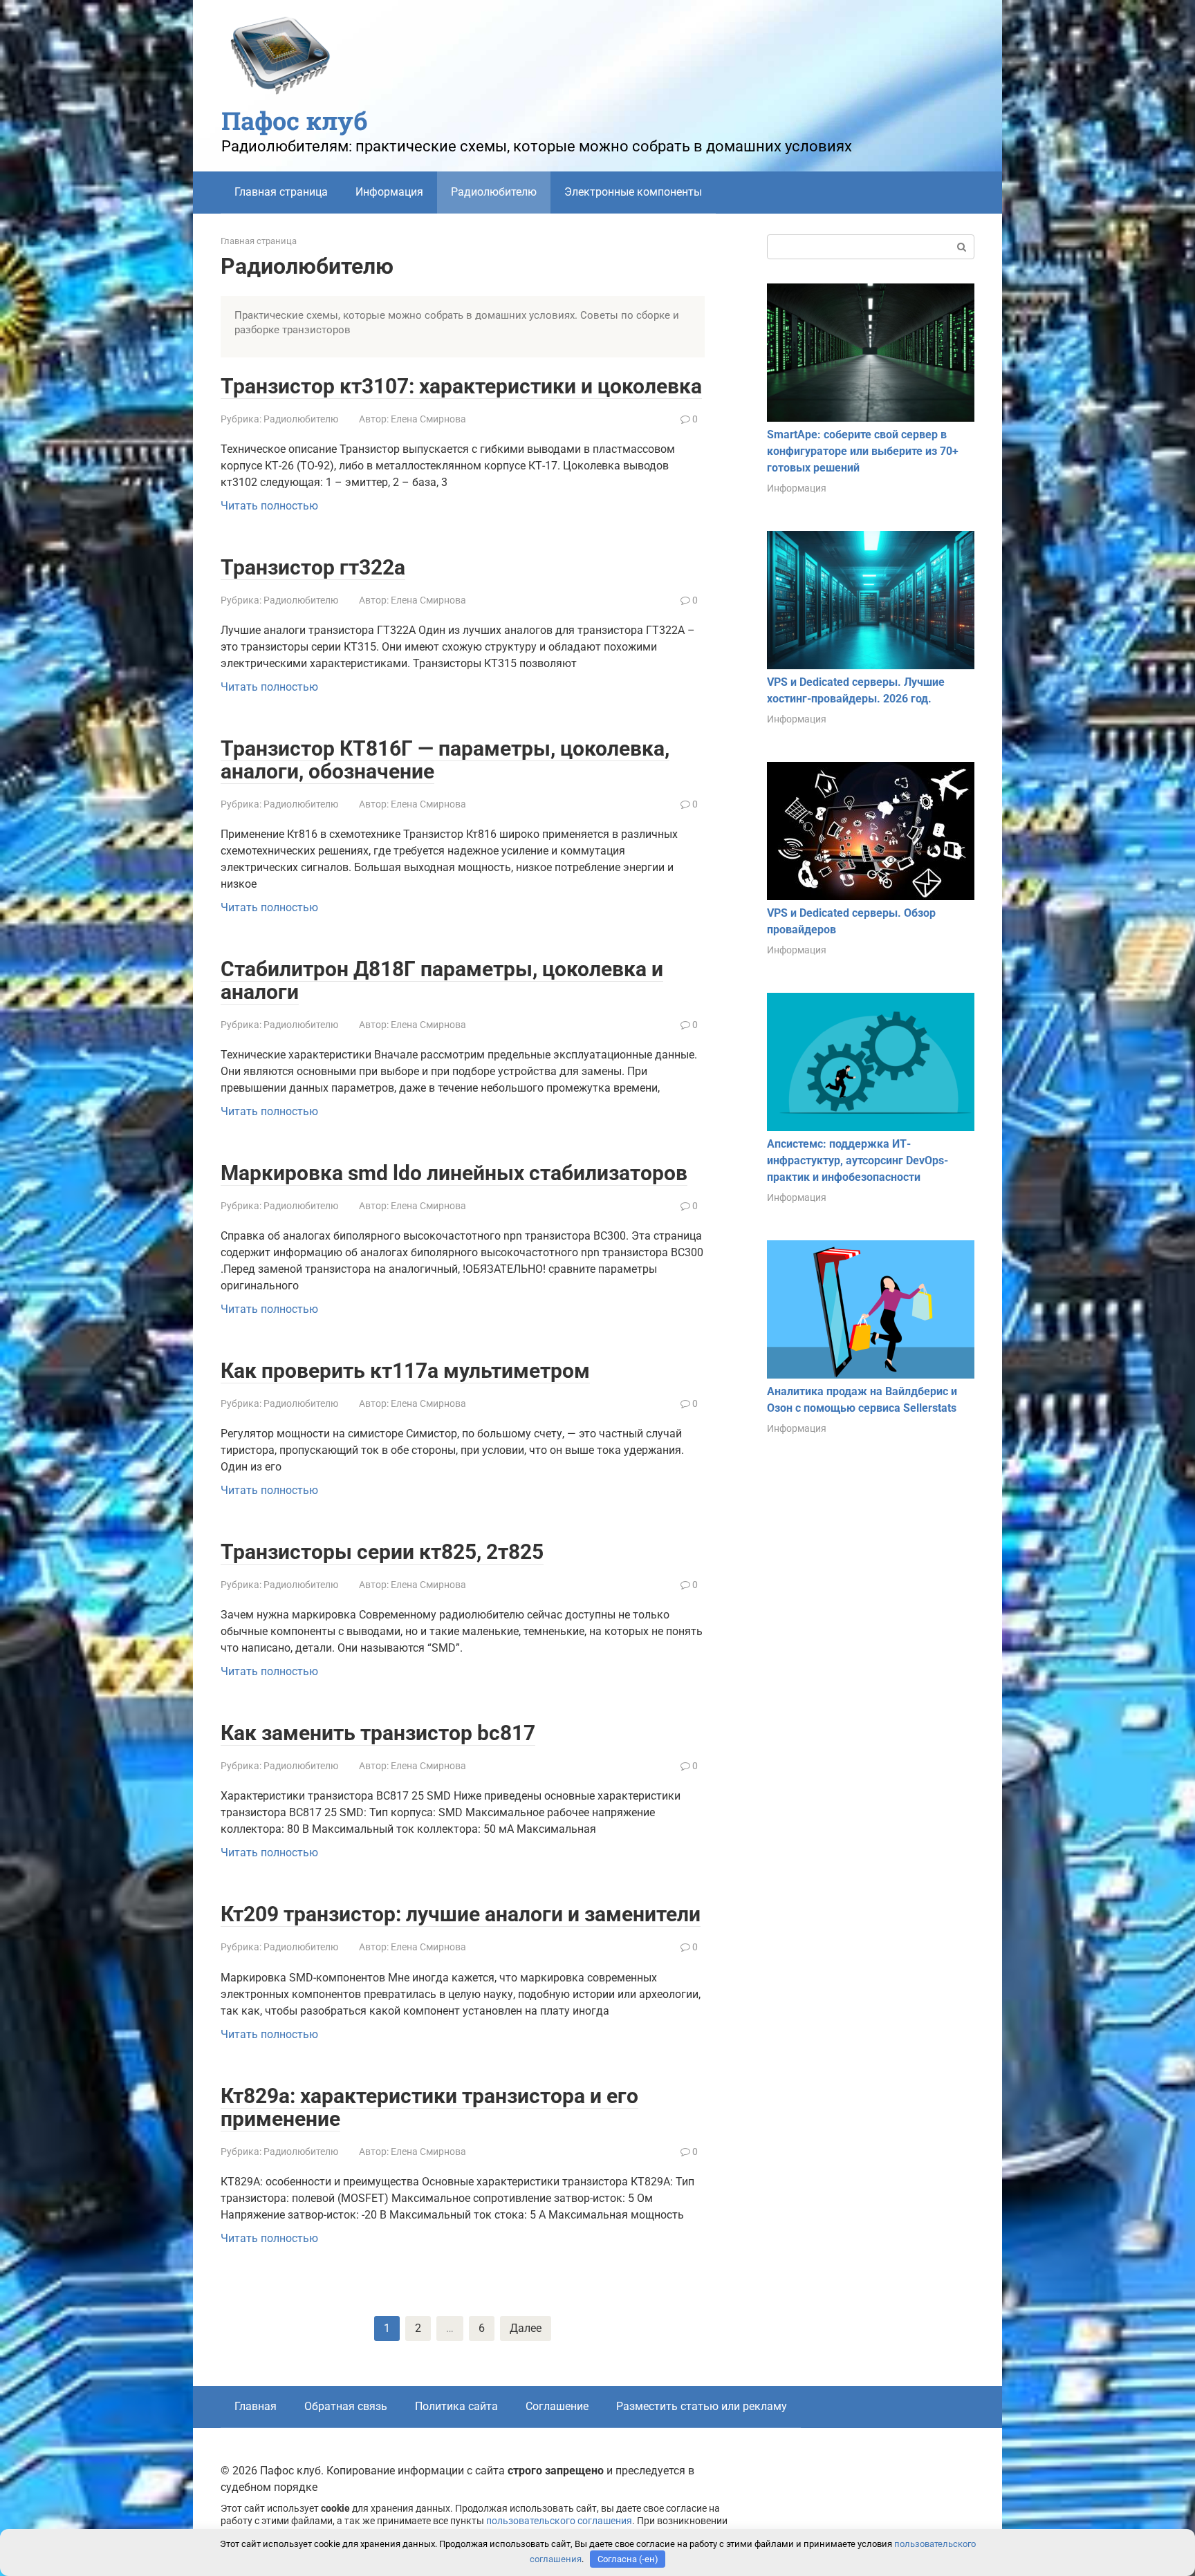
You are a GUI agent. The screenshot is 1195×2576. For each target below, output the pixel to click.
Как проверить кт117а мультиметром (405, 1371)
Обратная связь (346, 2406)
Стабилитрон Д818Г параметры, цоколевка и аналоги (442, 980)
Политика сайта (456, 2406)
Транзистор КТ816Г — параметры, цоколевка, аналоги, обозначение (445, 760)
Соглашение (557, 2406)
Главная (256, 2406)
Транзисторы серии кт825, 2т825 (382, 1552)
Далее (526, 2328)
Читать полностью (269, 506)
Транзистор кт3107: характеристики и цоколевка (461, 386)
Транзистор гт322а (313, 567)
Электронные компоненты (633, 192)
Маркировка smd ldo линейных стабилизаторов (454, 1173)
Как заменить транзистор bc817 (378, 1733)
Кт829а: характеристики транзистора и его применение (429, 2107)
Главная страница (281, 192)
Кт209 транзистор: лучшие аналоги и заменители (461, 1914)
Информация (389, 192)
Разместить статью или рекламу (702, 2406)
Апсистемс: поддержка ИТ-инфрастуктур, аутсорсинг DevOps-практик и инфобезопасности (858, 1160)
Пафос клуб (295, 120)
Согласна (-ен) (628, 2559)
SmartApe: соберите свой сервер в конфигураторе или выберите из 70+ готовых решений (863, 451)
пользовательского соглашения (559, 2521)
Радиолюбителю (301, 419)
